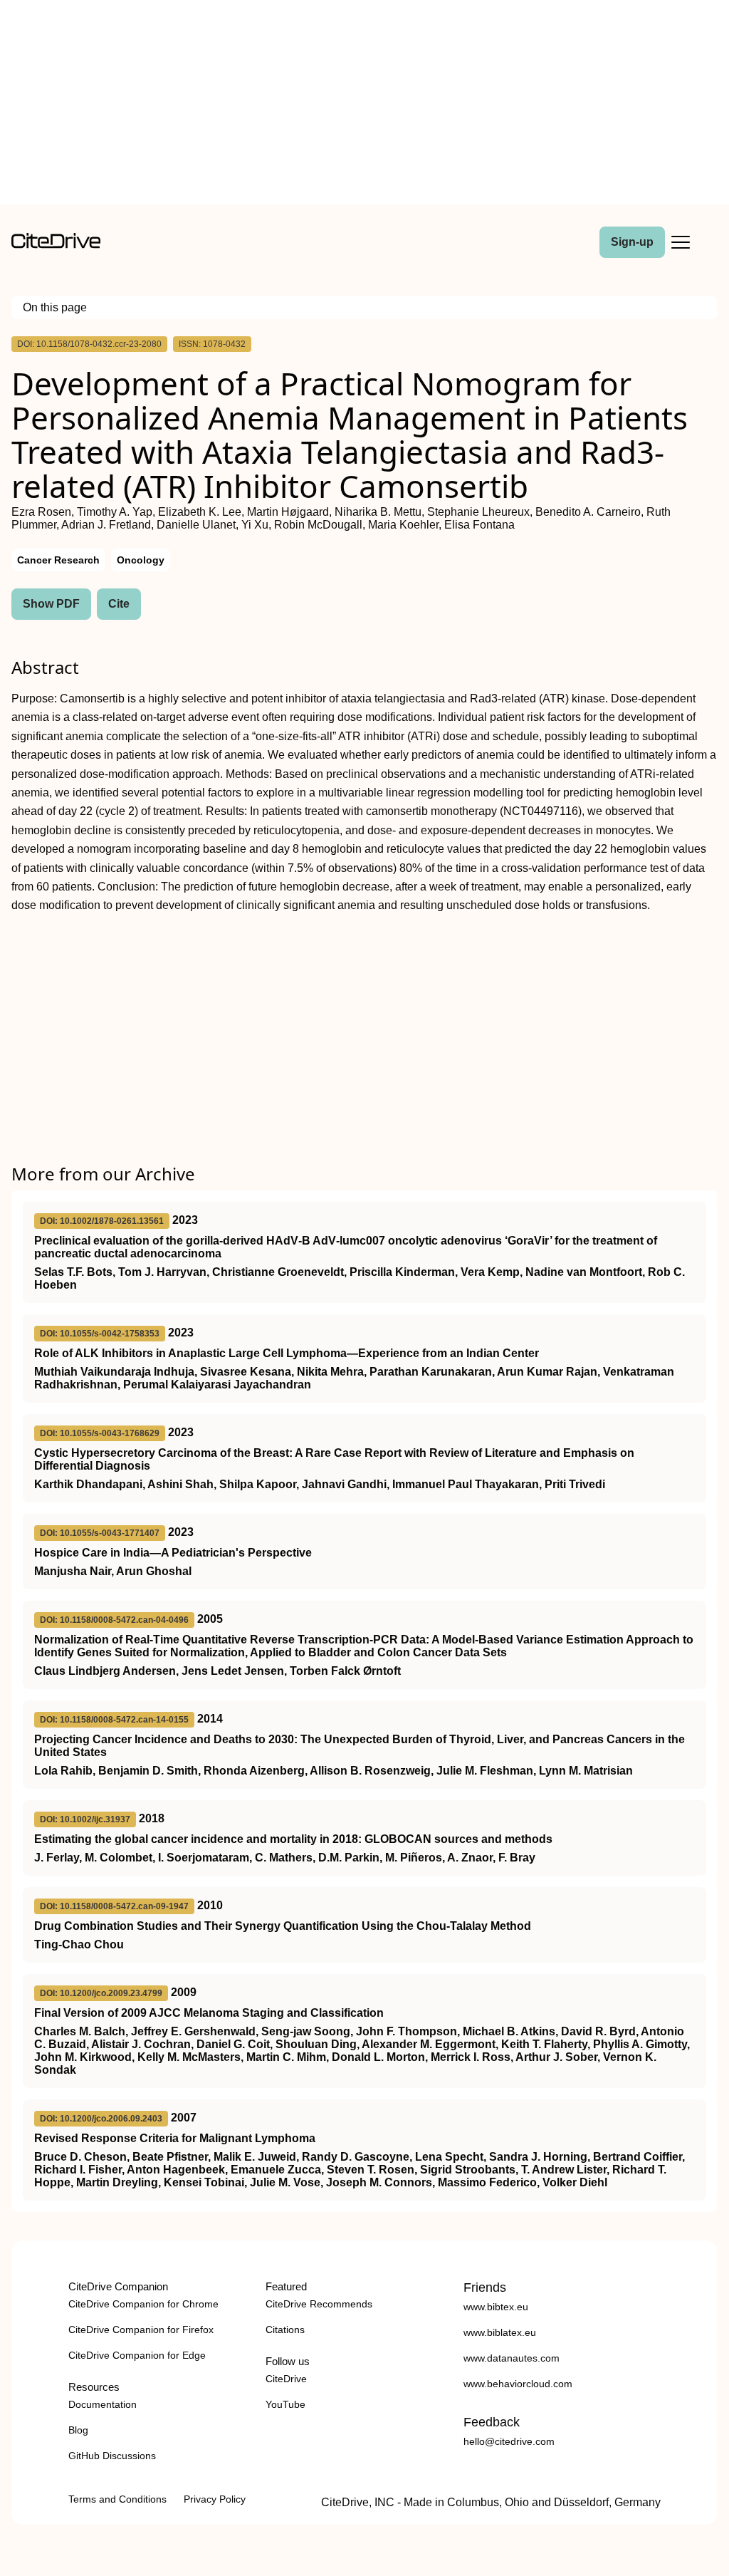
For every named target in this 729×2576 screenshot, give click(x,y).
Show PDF (51, 604)
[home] (56, 245)
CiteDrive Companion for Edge (137, 2355)
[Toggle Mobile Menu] (681, 242)
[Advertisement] (364, 105)
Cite (119, 604)
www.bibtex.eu (496, 2307)
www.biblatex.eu (500, 2332)
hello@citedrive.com (509, 2441)
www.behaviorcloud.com (518, 2384)
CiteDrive (286, 2379)
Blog (78, 2430)
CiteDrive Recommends (319, 2304)
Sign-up (632, 242)
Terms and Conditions (117, 2499)
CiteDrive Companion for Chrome (143, 2304)
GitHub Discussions (112, 2456)
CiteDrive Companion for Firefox (141, 2330)
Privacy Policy (215, 2499)
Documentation (103, 2404)
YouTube (285, 2404)
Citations (285, 2330)
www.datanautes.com (512, 2358)
